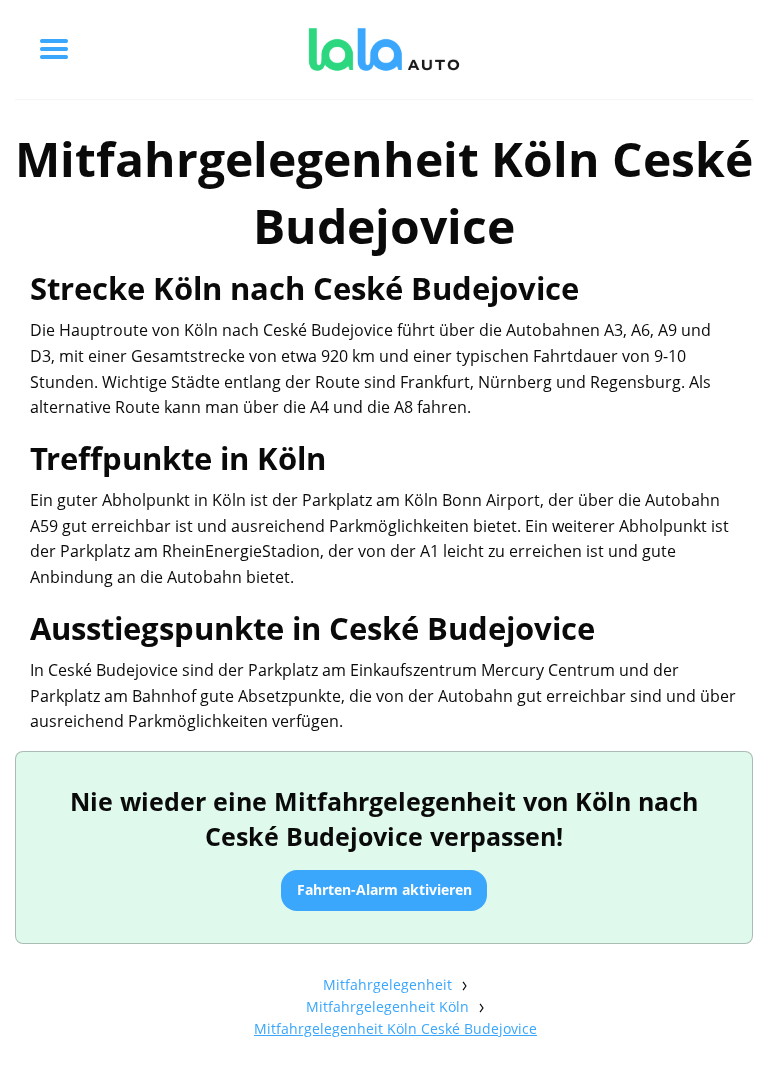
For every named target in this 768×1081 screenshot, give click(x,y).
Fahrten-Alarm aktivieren (384, 889)
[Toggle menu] (54, 49)
